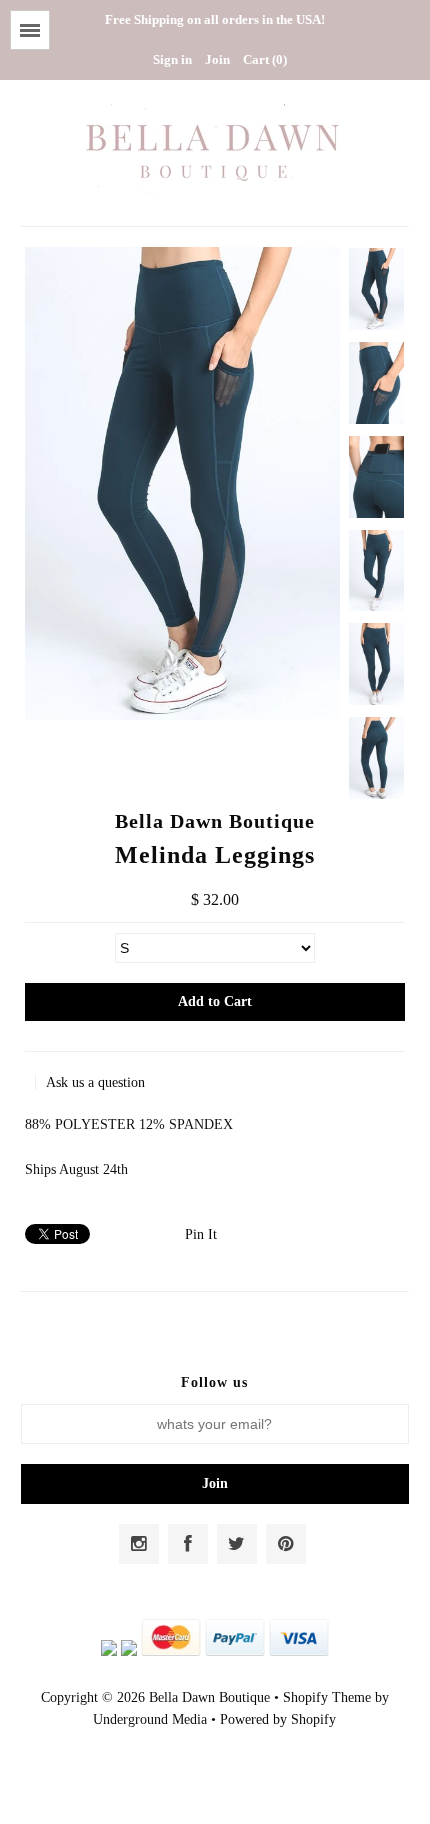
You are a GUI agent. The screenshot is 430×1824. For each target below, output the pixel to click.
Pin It (201, 1234)
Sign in (172, 59)
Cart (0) (265, 59)
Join (217, 59)
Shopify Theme (327, 1697)
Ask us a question (95, 1082)
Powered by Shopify (278, 1719)
